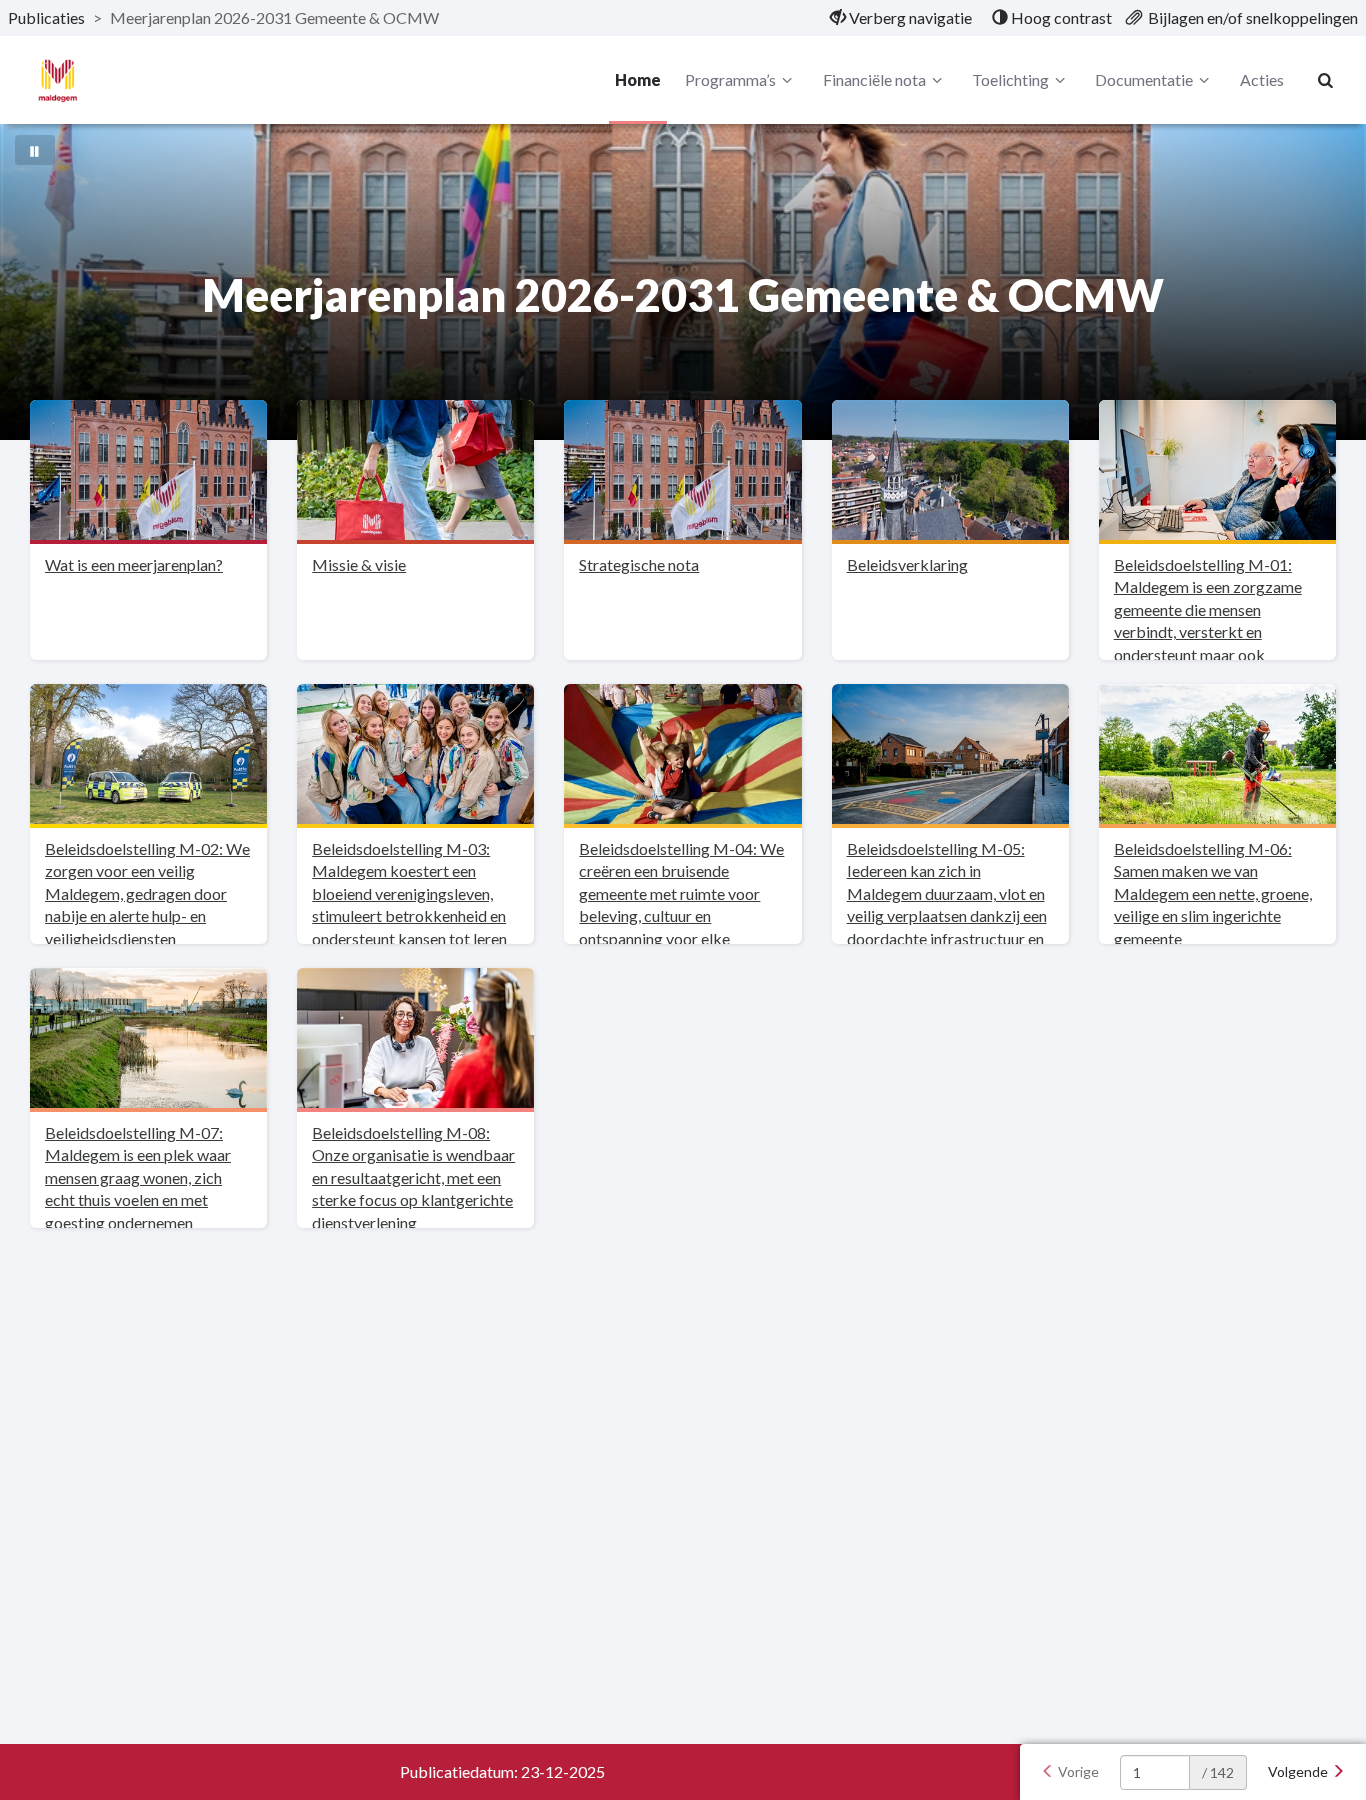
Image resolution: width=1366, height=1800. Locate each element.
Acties (1262, 79)
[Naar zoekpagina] (1326, 80)
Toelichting (1010, 79)
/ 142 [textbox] (1218, 1772)
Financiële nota (874, 79)
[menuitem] (901, 18)
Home (638, 79)
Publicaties (46, 17)
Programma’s (730, 79)
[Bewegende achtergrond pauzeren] (35, 150)
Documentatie (1144, 79)
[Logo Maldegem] (57, 80)
